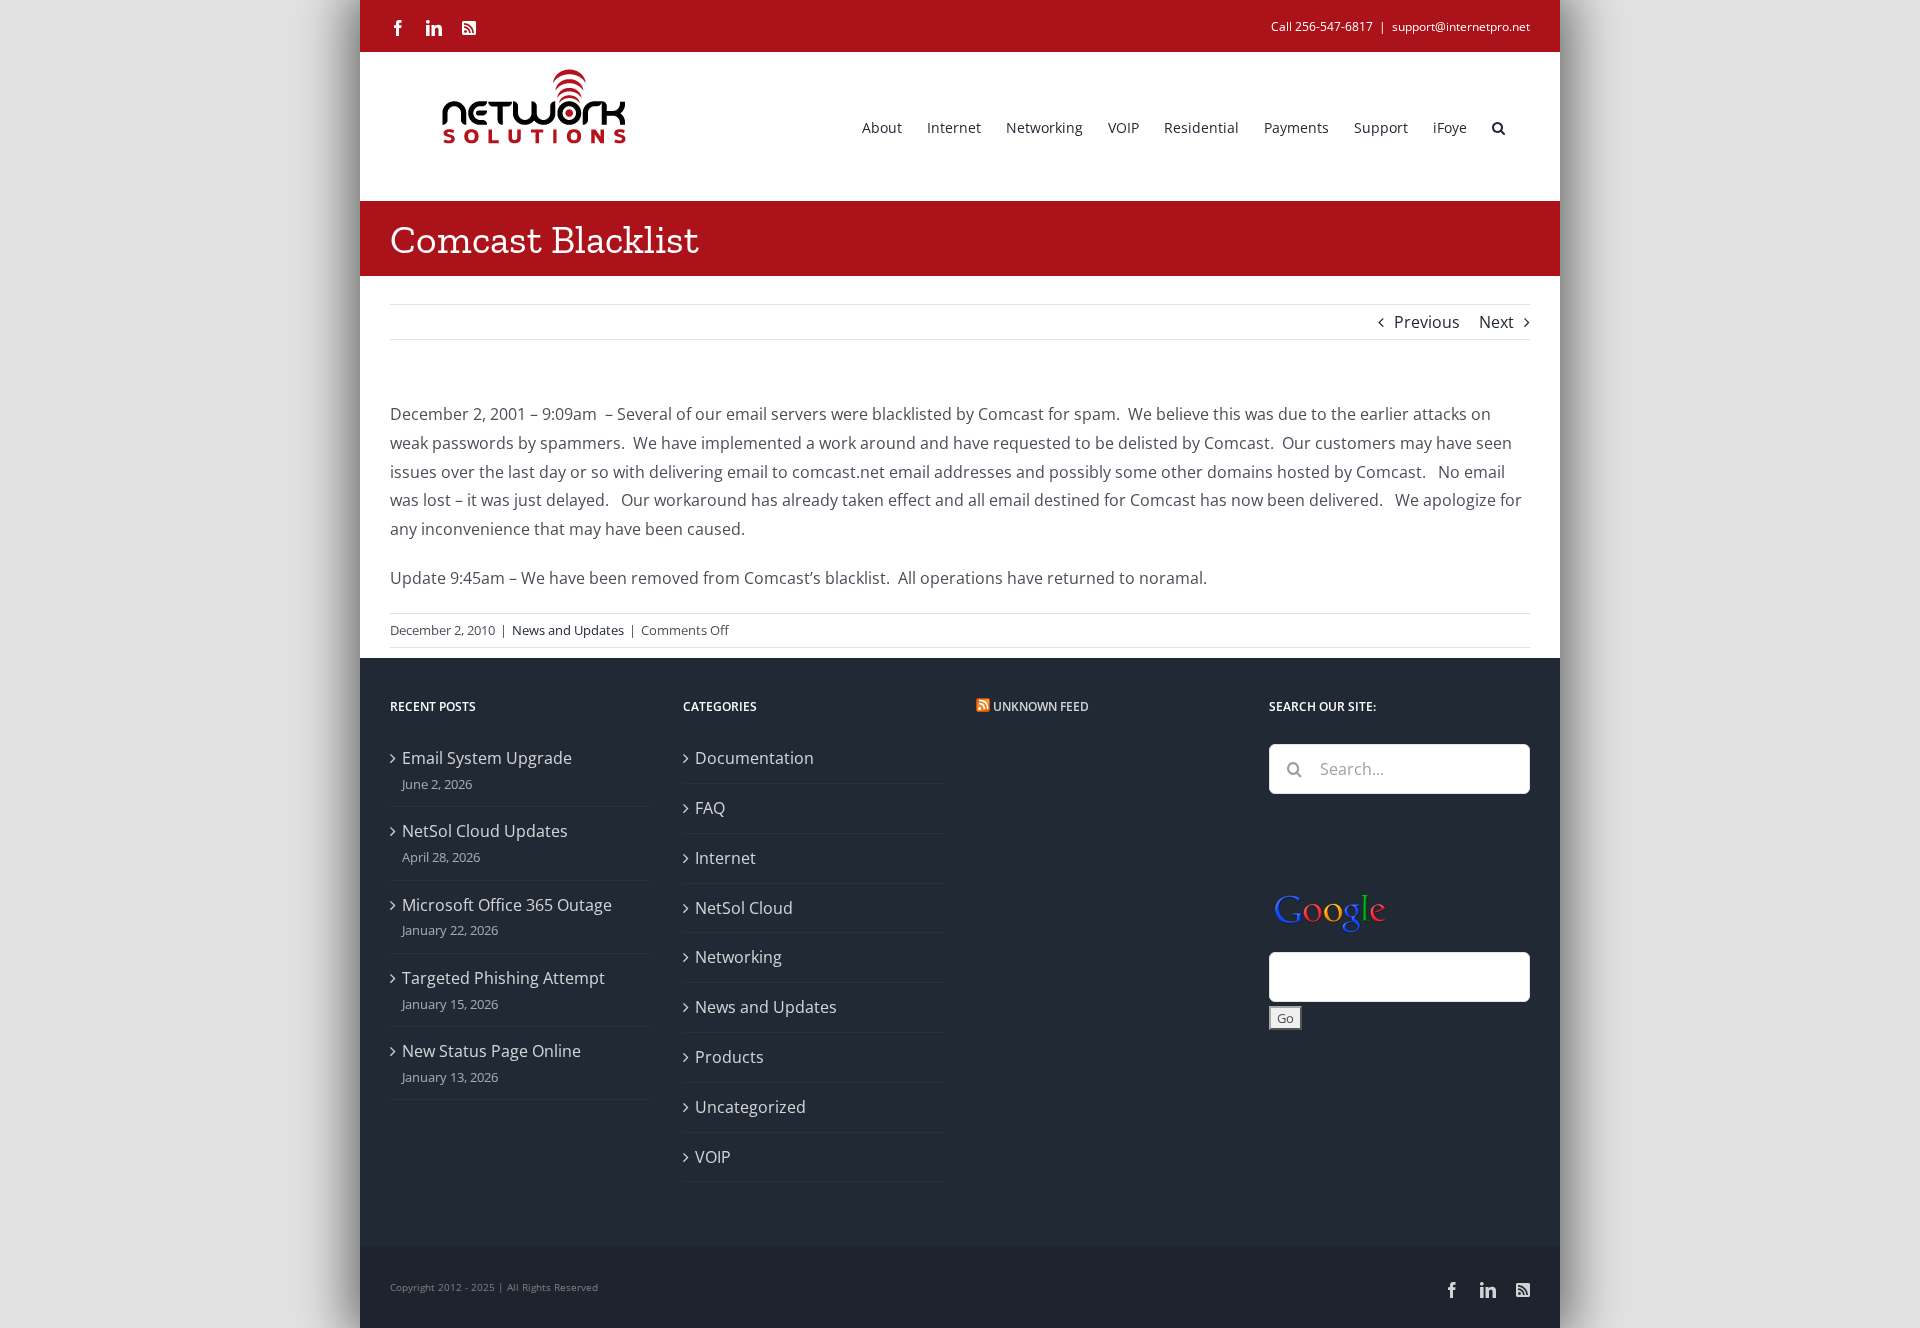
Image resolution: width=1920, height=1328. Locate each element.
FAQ (710, 808)
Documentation (754, 758)
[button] (1498, 126)
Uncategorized (750, 1107)
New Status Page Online (491, 1051)
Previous (1427, 322)
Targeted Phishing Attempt (503, 978)
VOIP (713, 1157)
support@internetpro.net (1461, 26)
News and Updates (568, 630)
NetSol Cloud (744, 908)
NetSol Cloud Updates (485, 831)
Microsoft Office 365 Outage (507, 905)
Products (729, 1057)
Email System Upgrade (487, 758)
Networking (738, 957)
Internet (725, 858)
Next (1496, 322)
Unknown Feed (1041, 706)
